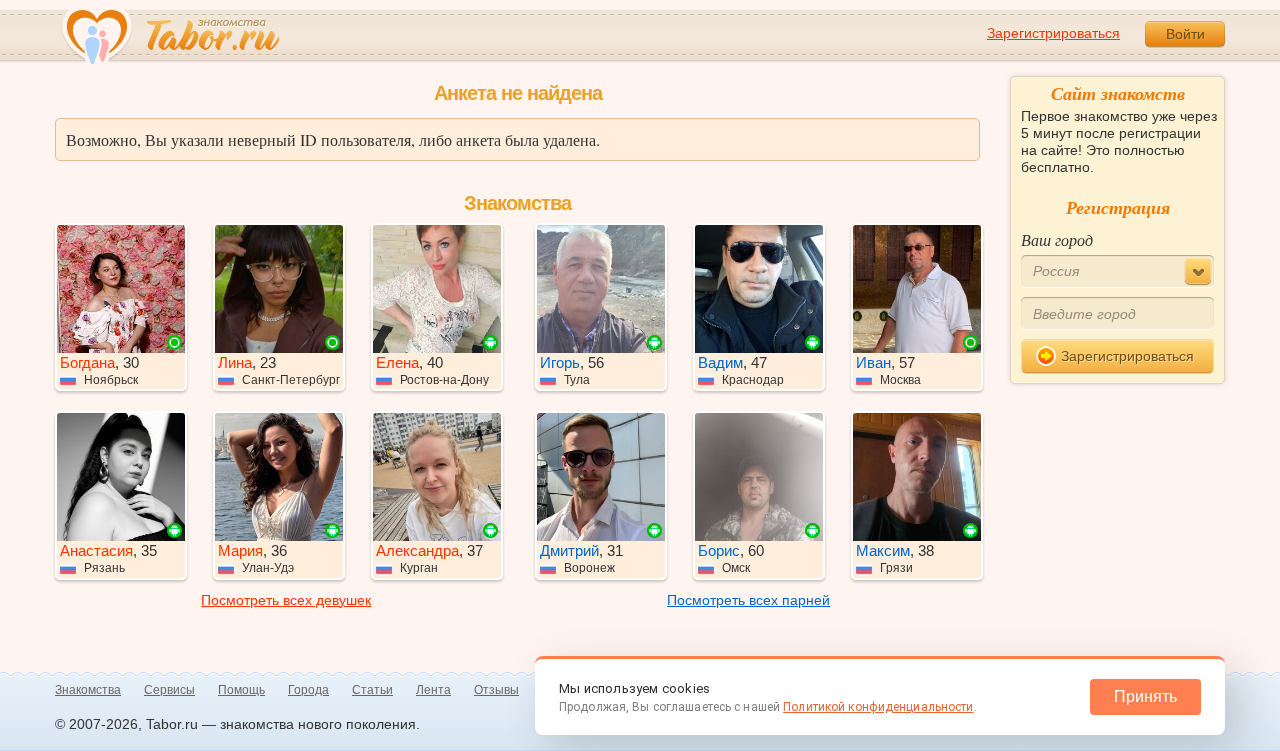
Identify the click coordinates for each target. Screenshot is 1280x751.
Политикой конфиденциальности (878, 707)
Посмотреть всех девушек (286, 600)
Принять (1145, 696)
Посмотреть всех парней (748, 600)
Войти (1185, 34)
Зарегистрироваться (1053, 33)
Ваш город (1057, 239)
